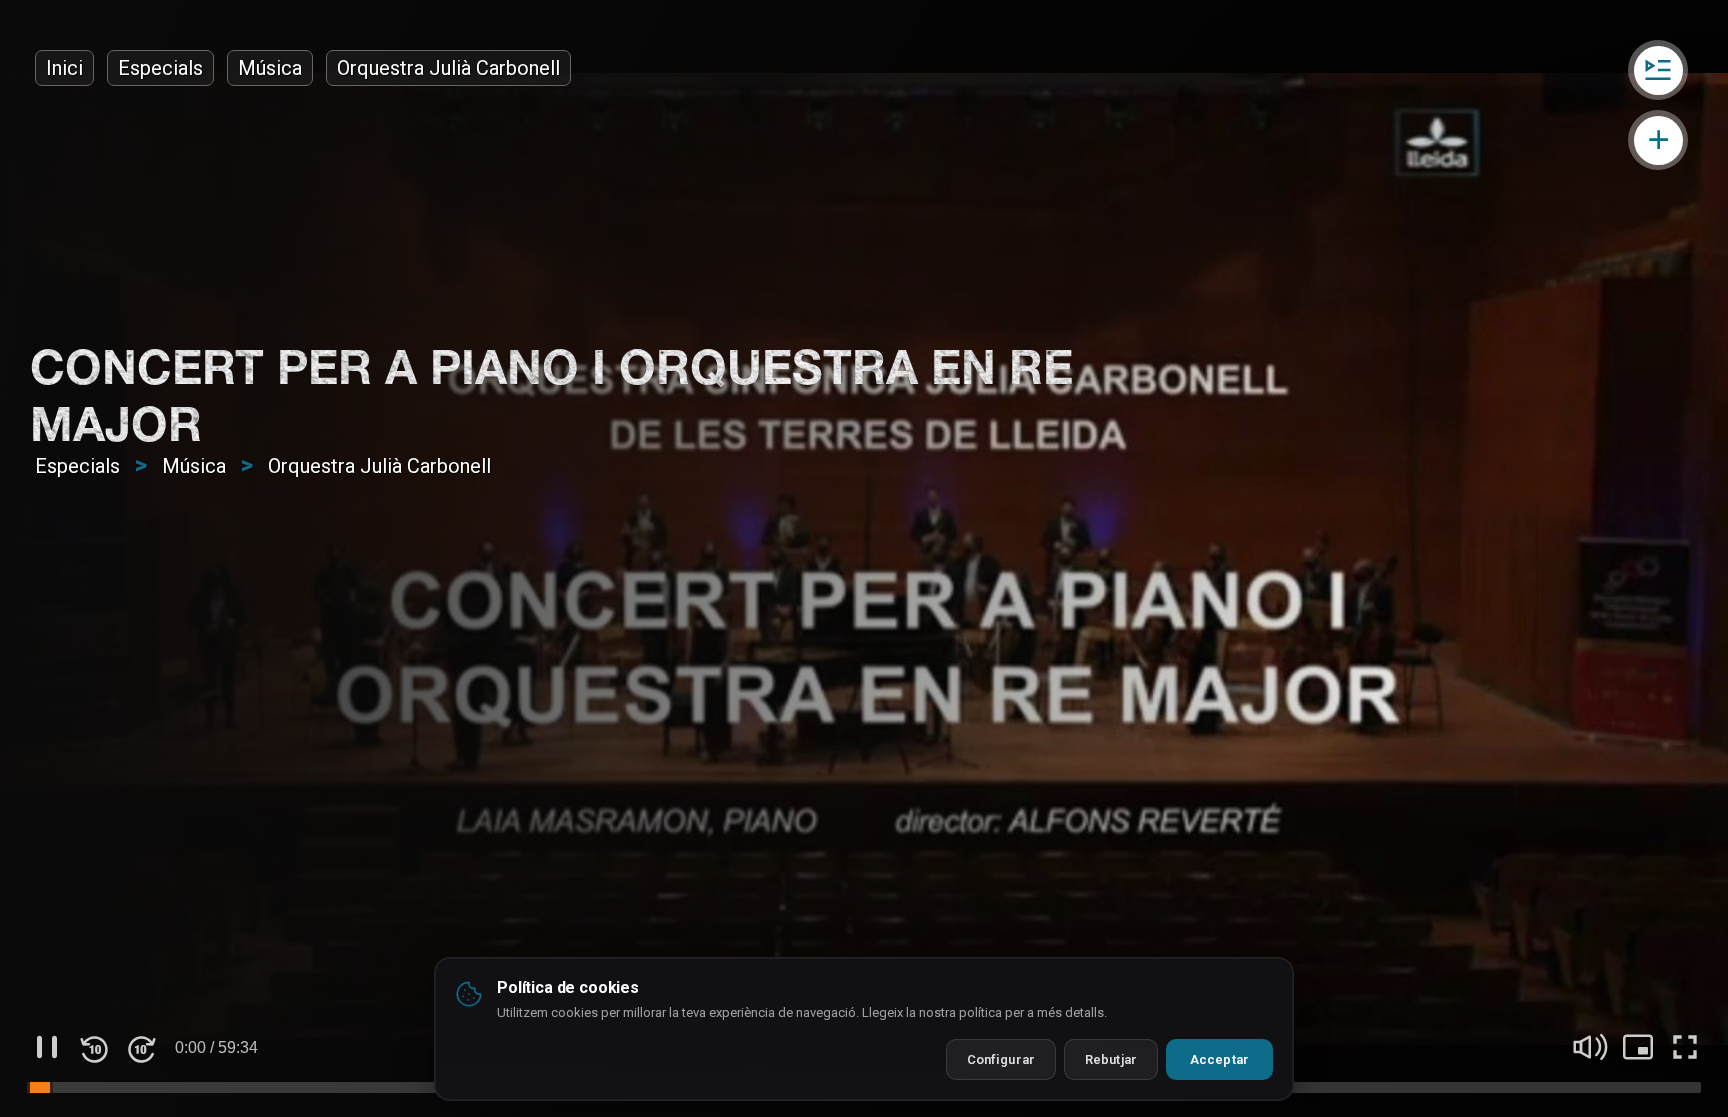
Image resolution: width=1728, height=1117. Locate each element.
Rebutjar (1111, 1059)
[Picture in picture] (1638, 1047)
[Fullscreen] (1685, 1047)
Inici (64, 68)
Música (270, 68)
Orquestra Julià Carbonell (448, 68)
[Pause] (47, 1047)
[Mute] (1591, 1047)
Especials (160, 68)
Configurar (1001, 1059)
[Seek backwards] (94, 1047)
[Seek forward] (141, 1047)
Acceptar (1219, 1059)
